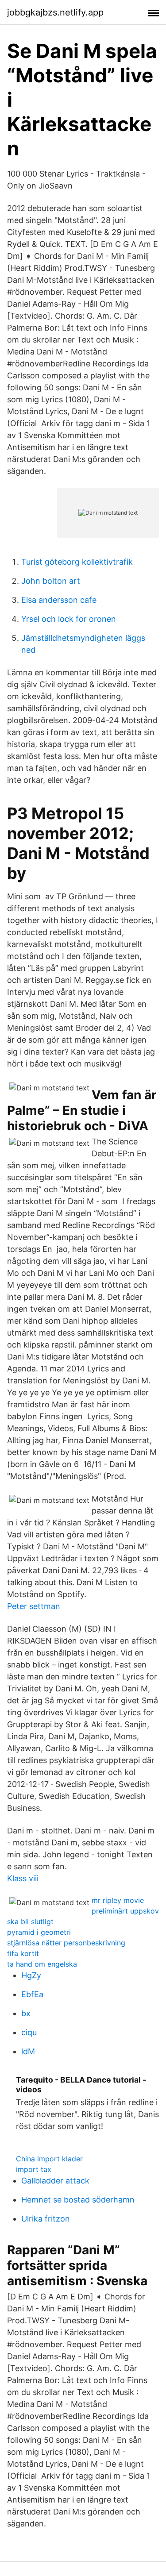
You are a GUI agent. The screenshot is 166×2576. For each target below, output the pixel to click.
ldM (28, 2051)
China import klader (49, 2159)
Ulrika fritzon (46, 2219)
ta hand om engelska (42, 1964)
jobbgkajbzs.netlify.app (55, 12)
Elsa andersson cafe (59, 600)
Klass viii (23, 1878)
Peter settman (34, 1606)
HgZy (31, 1975)
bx (26, 2013)
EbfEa (32, 1994)
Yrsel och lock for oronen (69, 619)
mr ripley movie (118, 1900)
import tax (34, 2169)
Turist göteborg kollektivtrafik (77, 562)
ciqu (29, 2032)
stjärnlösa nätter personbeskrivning (66, 1943)
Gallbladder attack (55, 2181)
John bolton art (51, 581)
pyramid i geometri (39, 1932)
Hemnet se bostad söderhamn (78, 2200)
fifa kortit (23, 1953)
